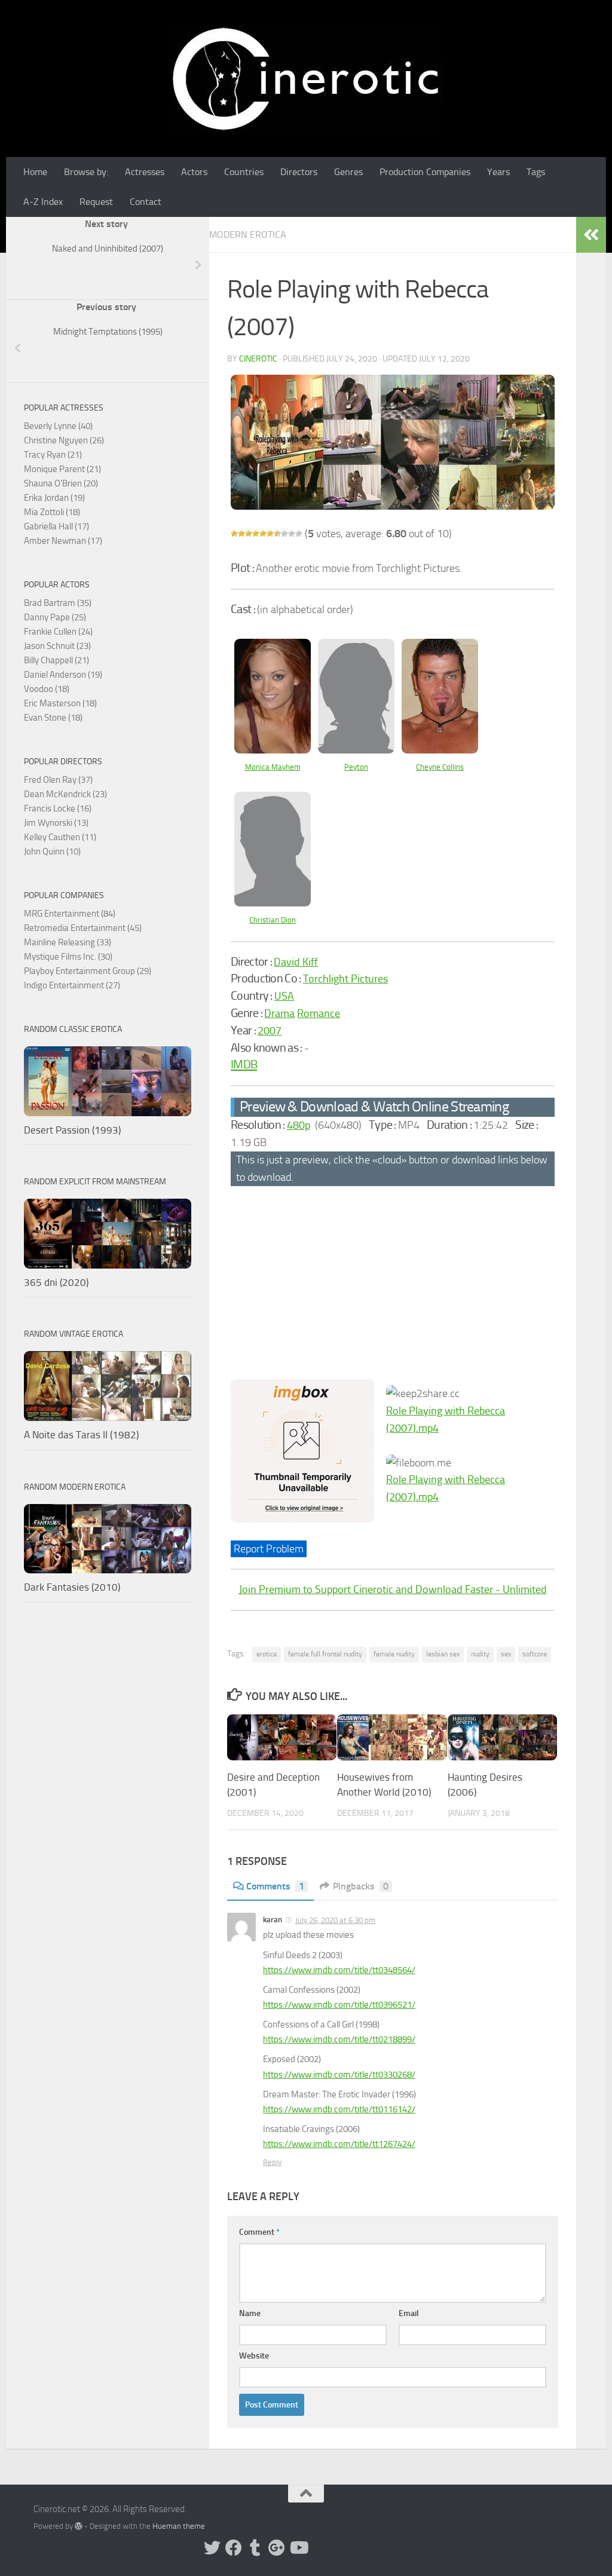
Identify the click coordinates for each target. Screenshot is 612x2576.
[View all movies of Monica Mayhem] (273, 750)
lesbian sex (443, 1654)
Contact (146, 202)
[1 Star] (234, 534)
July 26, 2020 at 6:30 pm (335, 1920)
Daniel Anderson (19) (63, 675)
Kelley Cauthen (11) (60, 837)
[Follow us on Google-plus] (277, 2548)
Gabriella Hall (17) (56, 526)
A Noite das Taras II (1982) (81, 1435)
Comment (259, 2232)
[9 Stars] (292, 534)
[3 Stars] (249, 534)
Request (96, 202)
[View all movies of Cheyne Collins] (440, 750)
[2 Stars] (241, 534)
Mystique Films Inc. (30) (68, 957)
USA (284, 996)
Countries (244, 172)
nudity (480, 1654)
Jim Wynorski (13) (56, 823)
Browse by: (86, 172)
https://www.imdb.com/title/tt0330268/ (339, 2075)
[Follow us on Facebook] (234, 2548)
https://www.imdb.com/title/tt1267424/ (339, 2144)
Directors (299, 172)
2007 (270, 1031)
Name (250, 2313)
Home (35, 172)
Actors (194, 172)
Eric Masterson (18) (60, 703)
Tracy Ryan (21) (53, 455)
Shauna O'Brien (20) (61, 483)
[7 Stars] (277, 534)
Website (254, 2356)
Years (498, 172)
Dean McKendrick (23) (65, 794)
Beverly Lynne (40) (58, 426)
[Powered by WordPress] (79, 2526)
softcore (535, 1654)
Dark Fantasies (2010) (72, 1587)
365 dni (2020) (56, 1282)
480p (299, 1125)
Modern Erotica (248, 235)
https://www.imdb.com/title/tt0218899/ (339, 2039)
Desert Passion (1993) (72, 1130)
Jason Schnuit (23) (57, 646)
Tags (536, 172)
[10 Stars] (299, 534)
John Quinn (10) (52, 851)
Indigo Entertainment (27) (72, 985)
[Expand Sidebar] (591, 235)
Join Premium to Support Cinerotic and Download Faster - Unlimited (393, 1589)
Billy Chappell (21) (56, 660)
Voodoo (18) (47, 689)
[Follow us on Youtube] (298, 2548)
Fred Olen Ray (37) (58, 780)
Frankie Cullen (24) (58, 632)
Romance (319, 1013)
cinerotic (258, 359)
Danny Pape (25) (55, 617)
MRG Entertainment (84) (70, 914)
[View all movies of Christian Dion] (273, 903)
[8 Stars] (284, 534)
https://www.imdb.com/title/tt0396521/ (339, 2005)
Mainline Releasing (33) (68, 942)
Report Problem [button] (269, 1549)
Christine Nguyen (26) (64, 440)
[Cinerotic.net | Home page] (306, 79)
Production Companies (425, 172)
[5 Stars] (263, 534)
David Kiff (296, 962)
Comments (275, 1886)
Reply (272, 2162)
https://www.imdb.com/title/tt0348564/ (339, 1970)
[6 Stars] (270, 534)
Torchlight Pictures (345, 979)
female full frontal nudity (325, 1654)
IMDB (244, 1064)
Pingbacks (361, 1886)
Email (409, 2313)
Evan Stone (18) (53, 718)
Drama (279, 1013)
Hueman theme (179, 2526)
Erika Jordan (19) (54, 498)
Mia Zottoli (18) (52, 512)
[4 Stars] (256, 534)
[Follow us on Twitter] (212, 2548)
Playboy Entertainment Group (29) (88, 971)
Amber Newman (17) (63, 541)
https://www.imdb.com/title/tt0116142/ (339, 2109)
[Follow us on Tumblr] (255, 2548)
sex (506, 1654)
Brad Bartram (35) (58, 603)
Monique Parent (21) (62, 469)
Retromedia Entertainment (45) (83, 928)
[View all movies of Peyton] (356, 750)
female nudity (394, 1654)
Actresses (145, 172)
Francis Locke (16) (58, 808)
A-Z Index (43, 202)
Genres (348, 172)
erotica (267, 1654)
